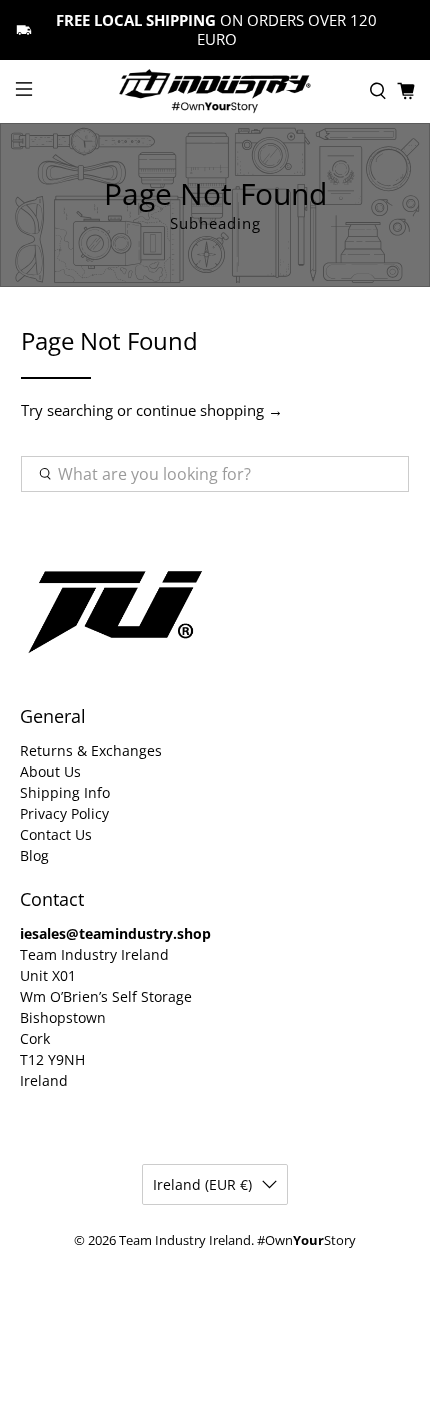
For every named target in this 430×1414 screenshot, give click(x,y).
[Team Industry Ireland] (215, 91)
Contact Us (56, 834)
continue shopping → (209, 410)
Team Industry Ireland (185, 1240)
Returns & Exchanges (91, 750)
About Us (50, 771)
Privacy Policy (64, 813)
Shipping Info (65, 792)
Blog (34, 855)
